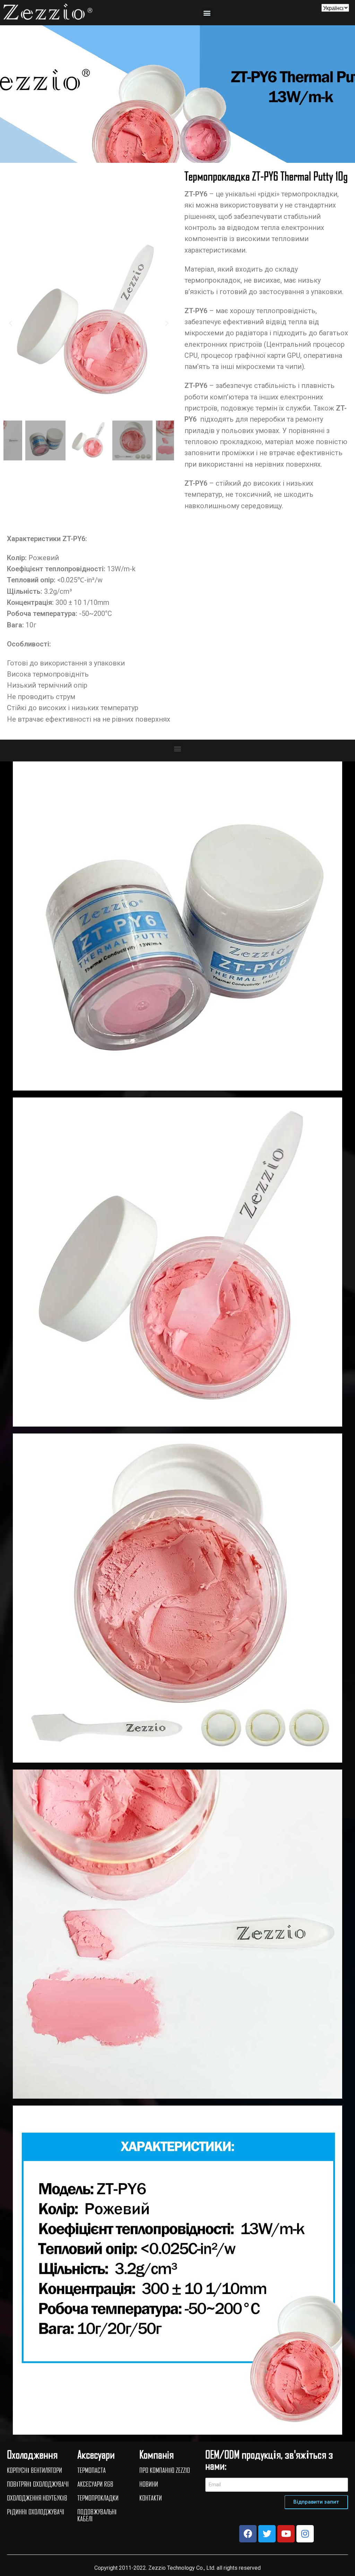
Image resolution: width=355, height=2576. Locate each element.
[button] (207, 13)
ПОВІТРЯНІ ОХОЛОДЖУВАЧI (38, 2484)
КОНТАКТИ (151, 2498)
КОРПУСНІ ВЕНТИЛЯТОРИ (34, 2470)
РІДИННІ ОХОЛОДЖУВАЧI (36, 2512)
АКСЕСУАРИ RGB (95, 2484)
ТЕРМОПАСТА (92, 2470)
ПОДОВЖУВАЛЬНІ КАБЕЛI (97, 2515)
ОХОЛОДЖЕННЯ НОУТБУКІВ (37, 2498)
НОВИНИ (149, 2484)
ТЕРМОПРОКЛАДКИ (98, 2498)
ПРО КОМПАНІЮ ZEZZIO (165, 2470)
